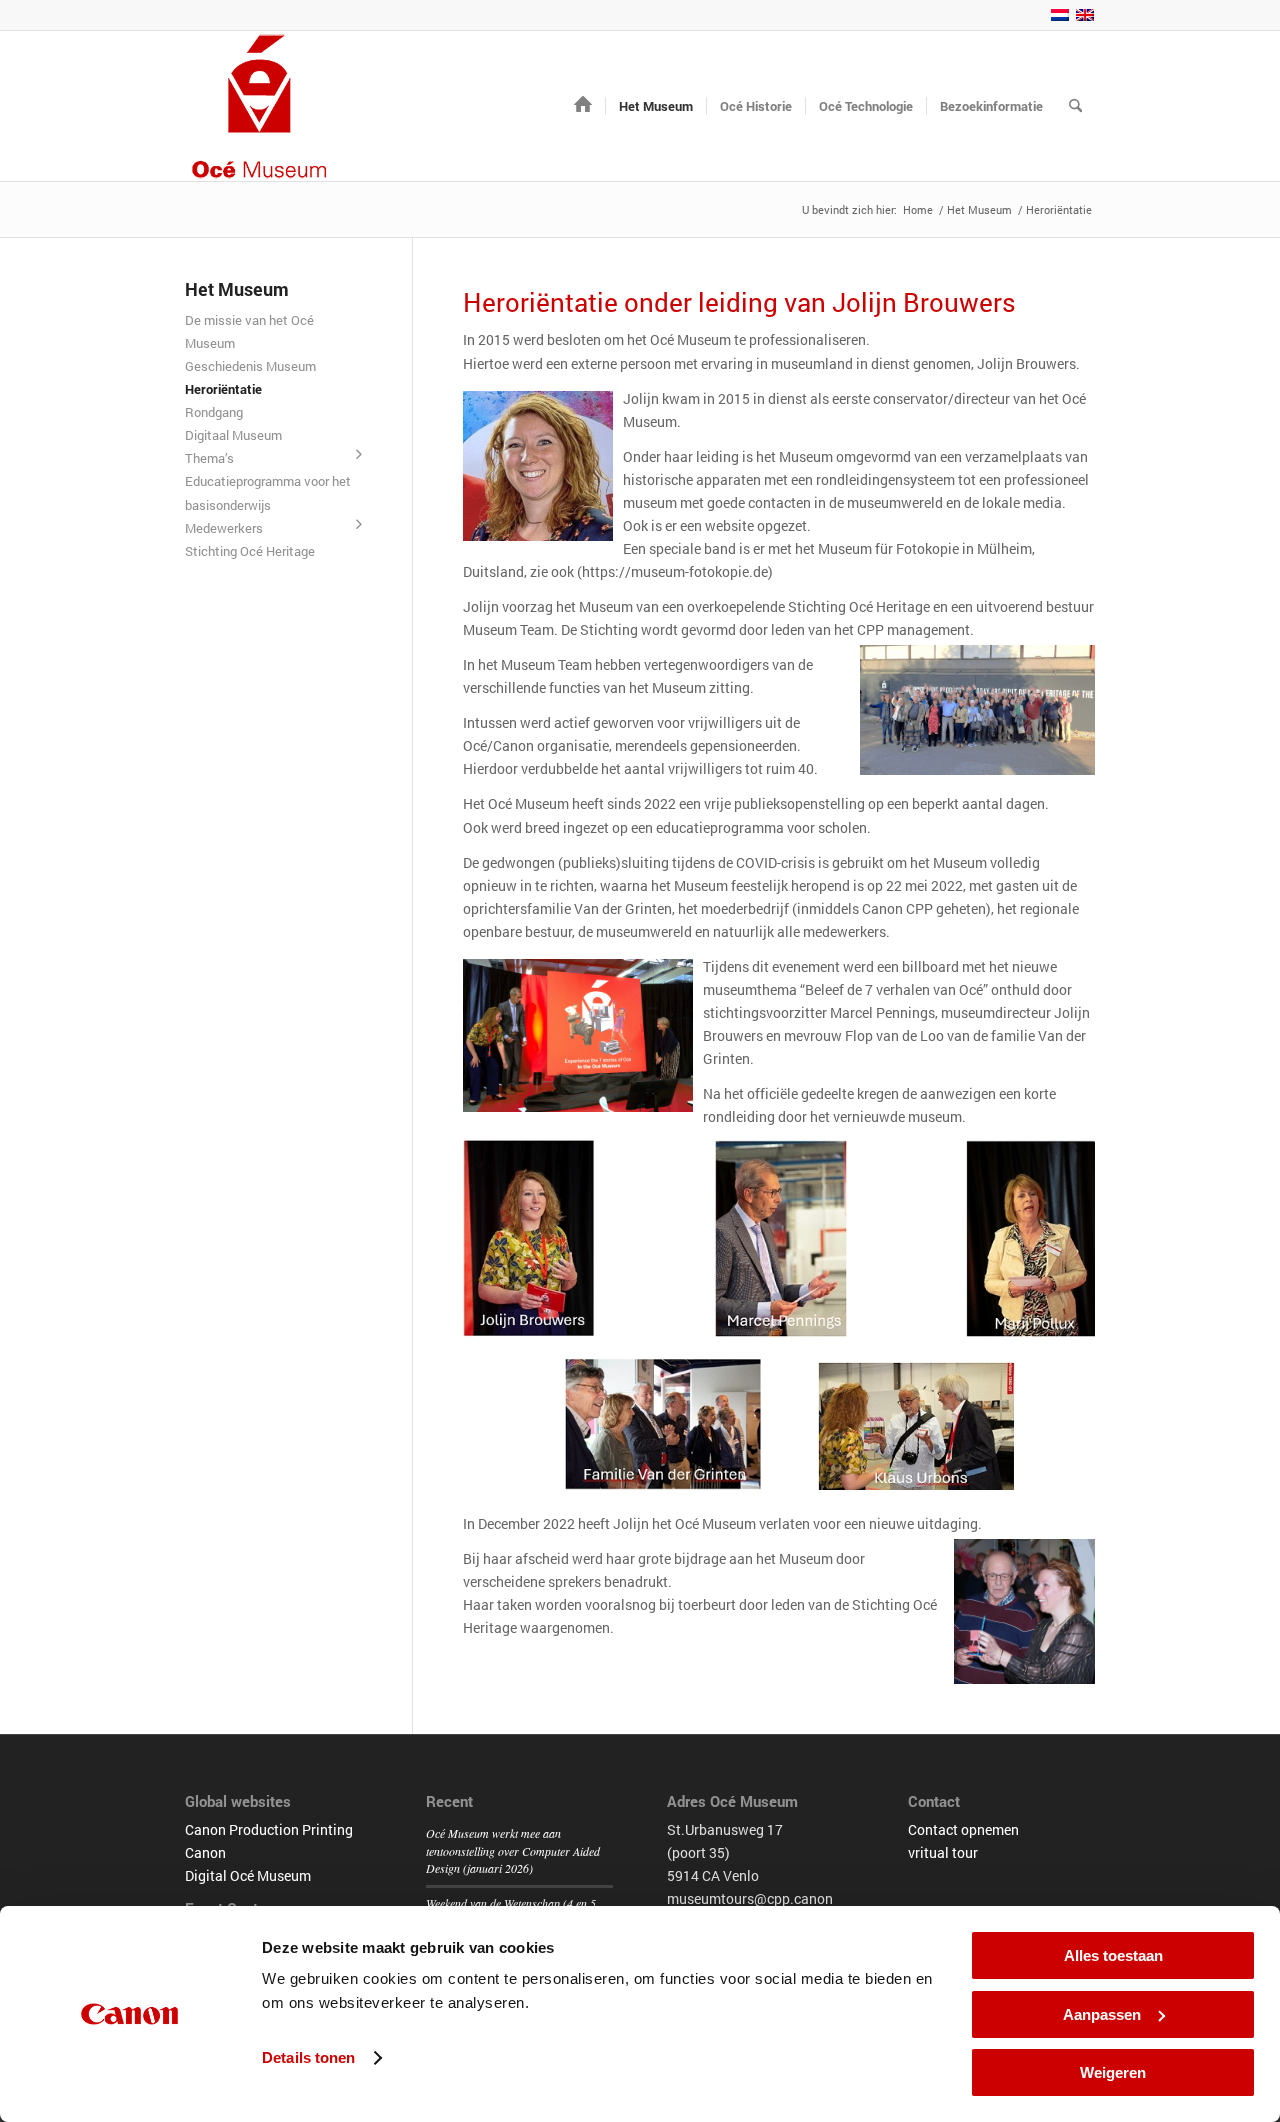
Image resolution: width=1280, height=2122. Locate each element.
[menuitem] (583, 106)
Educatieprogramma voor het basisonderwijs (268, 492)
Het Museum (237, 289)
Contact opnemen (963, 1829)
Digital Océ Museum (248, 1875)
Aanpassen (1102, 2014)
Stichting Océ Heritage (250, 551)
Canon (205, 1852)
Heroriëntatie (223, 389)
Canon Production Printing (269, 1829)
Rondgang (214, 412)
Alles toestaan (1113, 1955)
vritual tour (943, 1852)
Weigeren (1113, 2072)
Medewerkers (224, 528)
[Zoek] (1075, 106)
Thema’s (209, 458)
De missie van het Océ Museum (249, 331)
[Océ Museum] (260, 106)
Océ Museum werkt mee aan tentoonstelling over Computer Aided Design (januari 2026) (513, 1851)
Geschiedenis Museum (250, 366)
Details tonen (308, 2057)
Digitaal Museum (233, 435)
